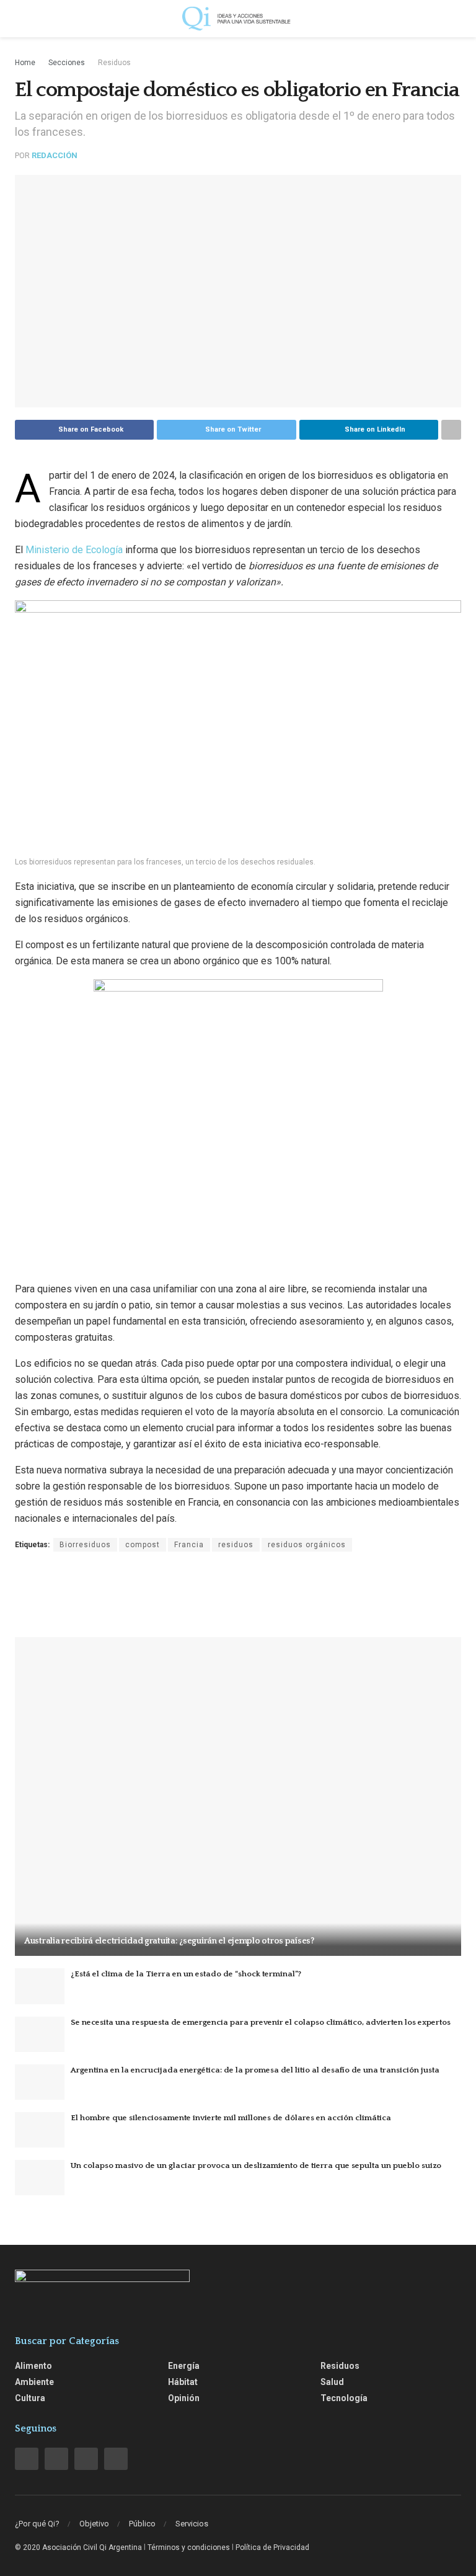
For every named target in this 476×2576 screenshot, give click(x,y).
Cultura (30, 2398)
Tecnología (344, 2398)
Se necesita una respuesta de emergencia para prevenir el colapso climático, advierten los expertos (261, 2022)
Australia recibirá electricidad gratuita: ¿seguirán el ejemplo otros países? (169, 1941)
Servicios (192, 2524)
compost (143, 1545)
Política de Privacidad (272, 2547)
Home (25, 63)
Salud (332, 2382)
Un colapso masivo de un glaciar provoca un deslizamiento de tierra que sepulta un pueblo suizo (256, 2165)
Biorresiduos (85, 1545)
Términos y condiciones (189, 2547)
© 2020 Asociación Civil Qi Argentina (78, 2547)
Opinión (184, 2398)
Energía (184, 2366)
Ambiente (34, 2382)
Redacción (55, 155)
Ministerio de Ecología (74, 550)
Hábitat (183, 2382)
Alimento (33, 2366)
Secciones (67, 63)
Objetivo (94, 2524)
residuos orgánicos (307, 1545)
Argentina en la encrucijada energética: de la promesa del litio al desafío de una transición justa (255, 2070)
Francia (189, 1545)
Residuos (114, 63)
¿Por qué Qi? (37, 2524)
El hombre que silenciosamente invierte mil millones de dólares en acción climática (231, 2118)
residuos (236, 1545)
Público (142, 2524)
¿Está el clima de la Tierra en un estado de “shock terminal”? (186, 1974)
